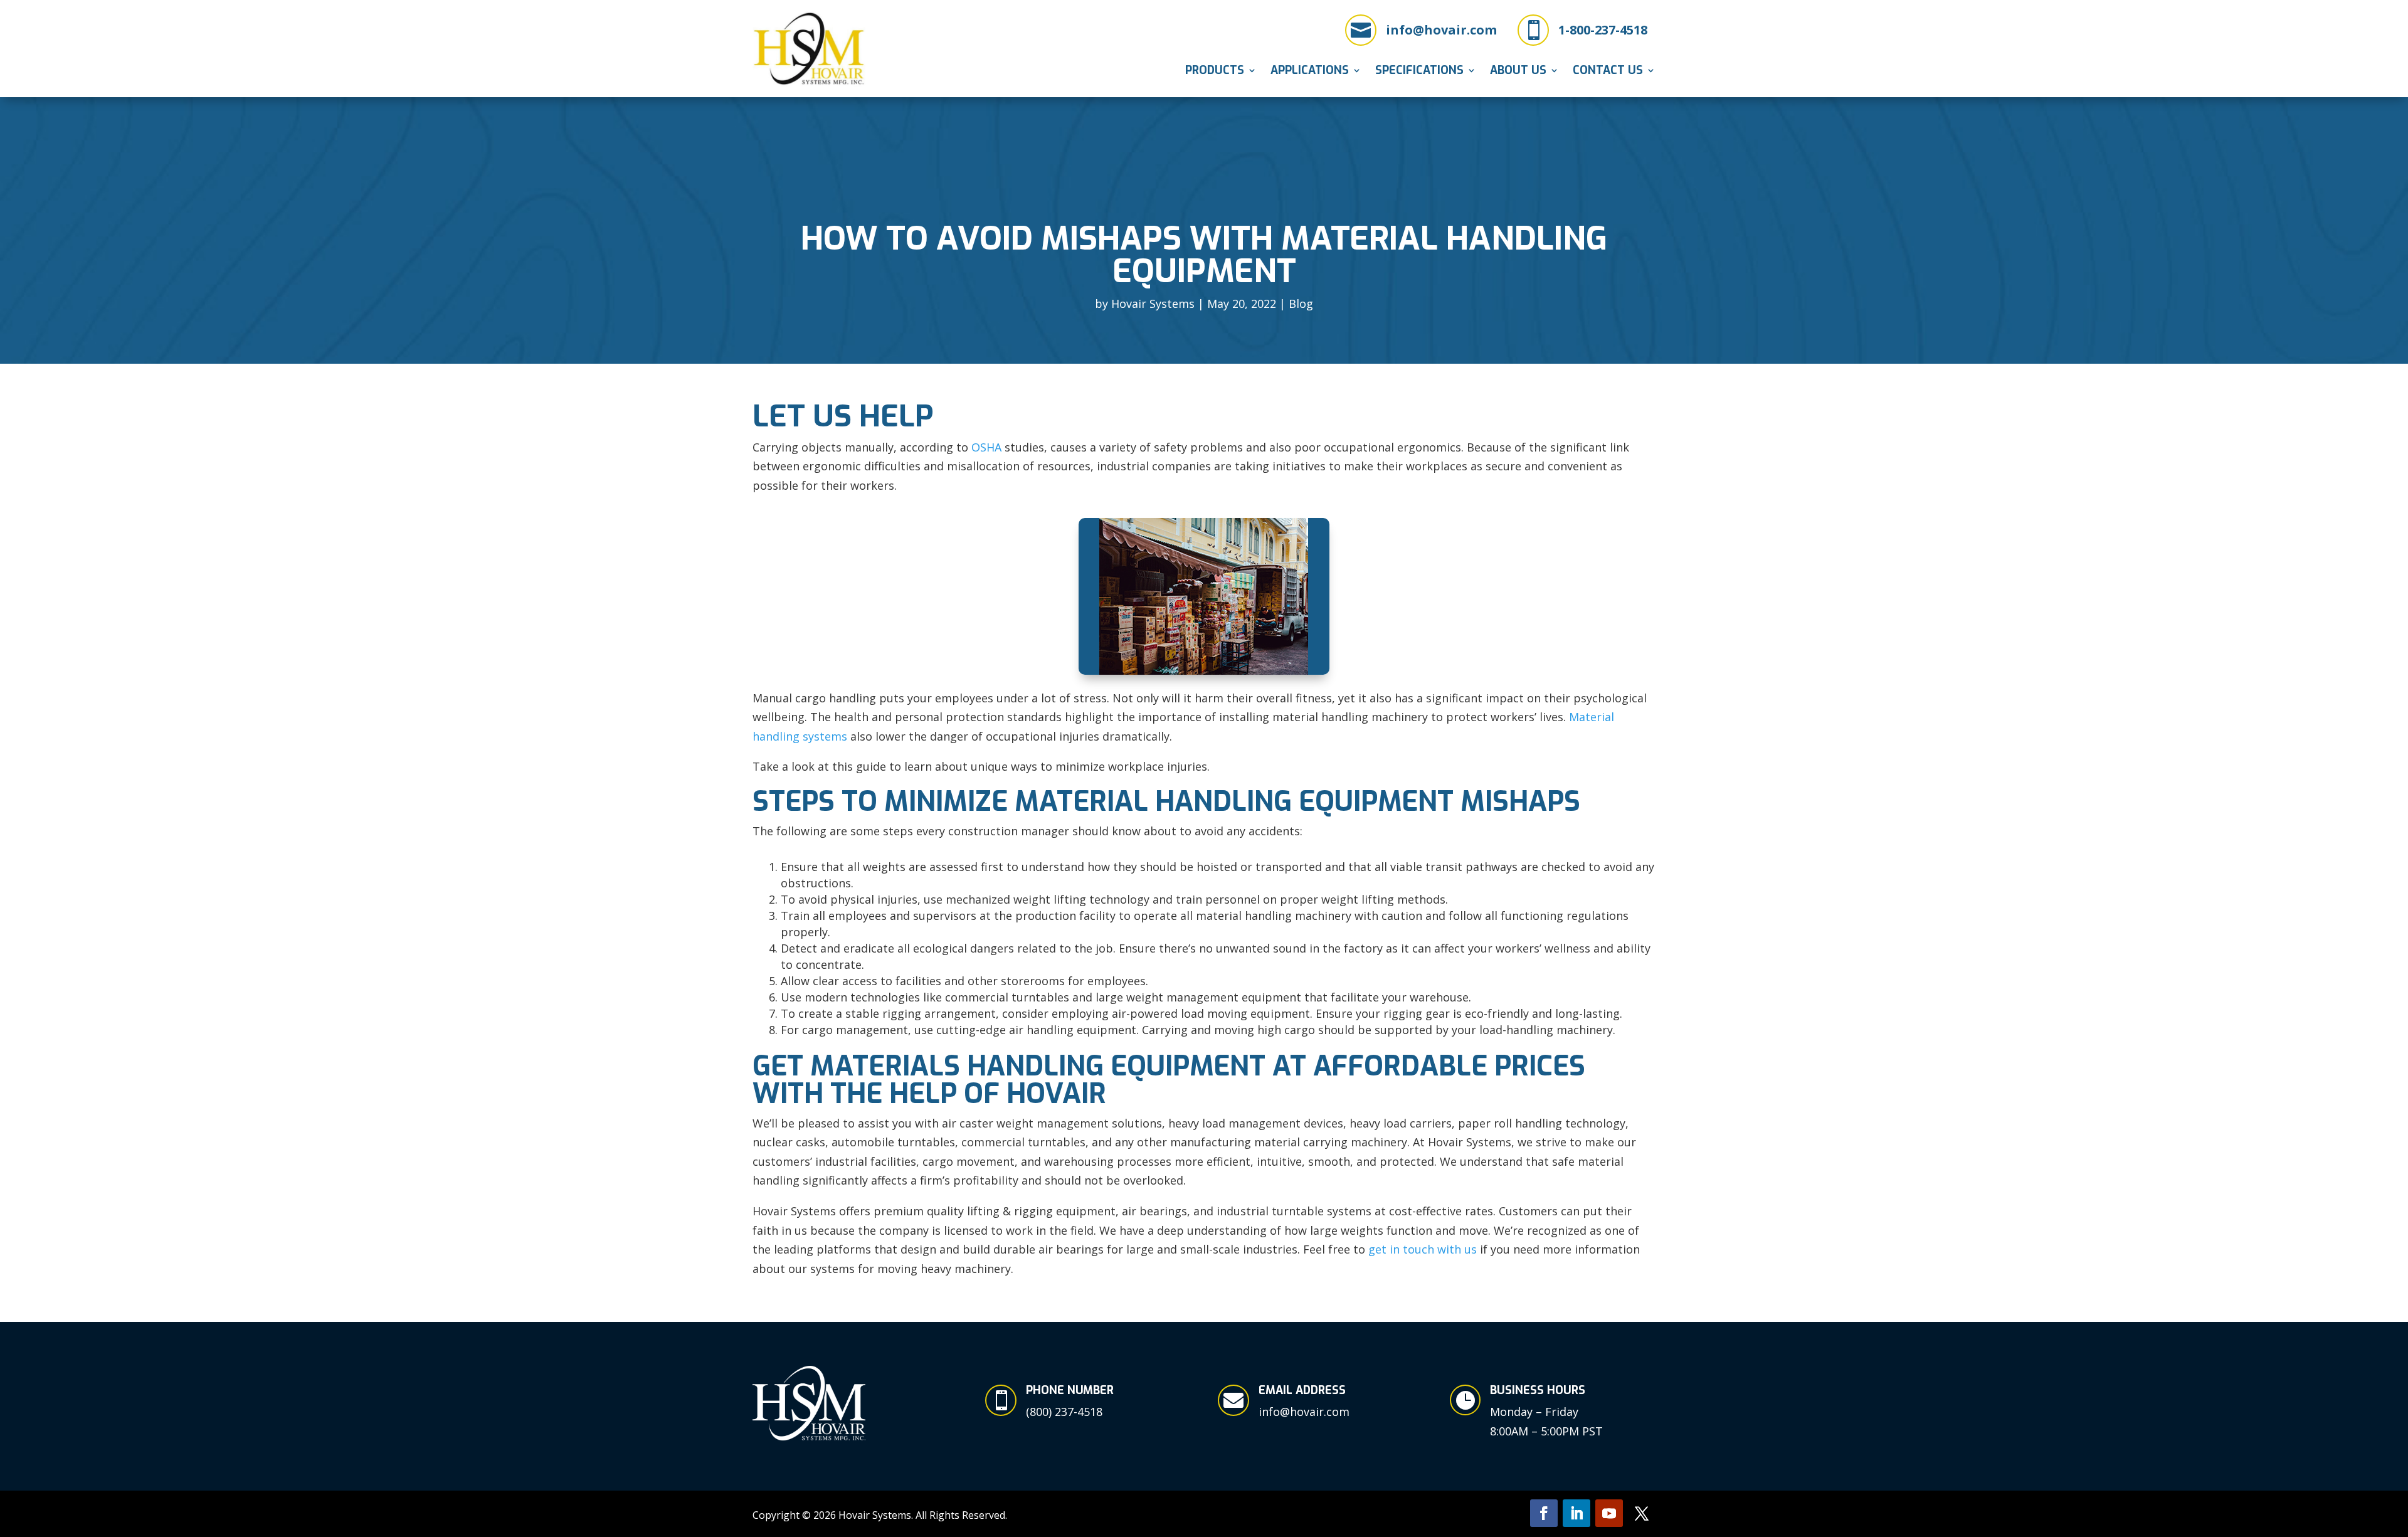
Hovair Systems (1153, 304)
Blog (1301, 304)
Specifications (1419, 72)
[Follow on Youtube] (1609, 1513)
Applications (1310, 72)
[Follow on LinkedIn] (1576, 1513)
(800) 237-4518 (1064, 1412)
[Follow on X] (1642, 1513)
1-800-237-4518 (1603, 30)
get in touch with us (1423, 1249)
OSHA (986, 447)
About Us (1518, 72)
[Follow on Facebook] (1544, 1513)
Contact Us (1608, 72)
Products (1215, 72)
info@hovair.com (1441, 30)
